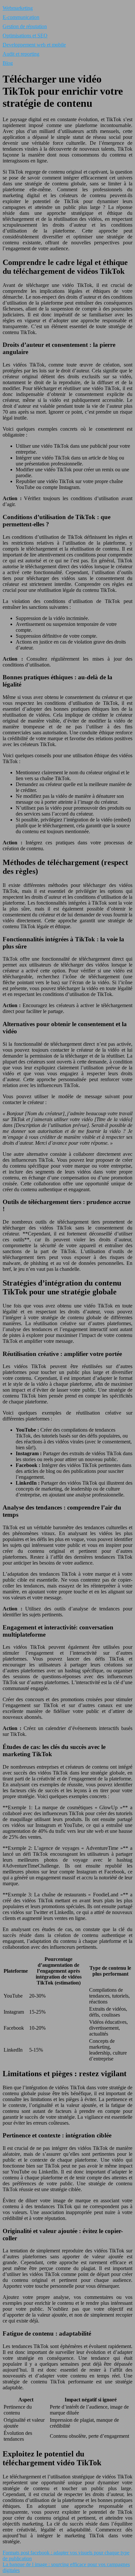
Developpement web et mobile (34, 45)
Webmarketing (18, 8)
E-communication (21, 17)
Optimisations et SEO (25, 36)
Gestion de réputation (25, 26)
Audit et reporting (21, 54)
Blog (8, 63)
